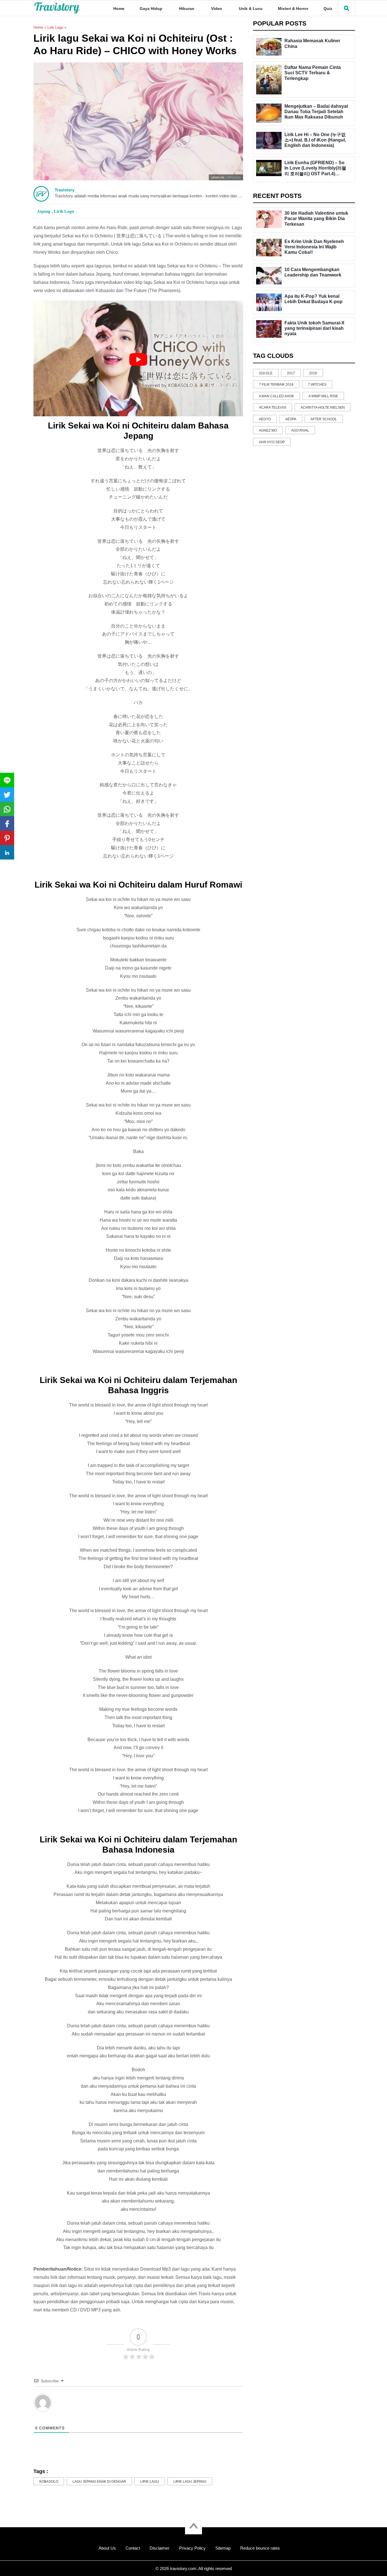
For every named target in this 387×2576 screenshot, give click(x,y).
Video (217, 9)
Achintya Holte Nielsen (323, 407)
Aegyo (265, 419)
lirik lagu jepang (190, 2482)
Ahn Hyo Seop (272, 442)
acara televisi (273, 407)
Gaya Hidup (151, 9)
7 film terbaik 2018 (276, 385)
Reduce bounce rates (260, 2548)
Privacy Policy (192, 2548)
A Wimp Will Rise (323, 396)
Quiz (328, 9)
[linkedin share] (7, 852)
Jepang (44, 211)
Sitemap (223, 2548)
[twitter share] (7, 794)
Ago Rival (300, 430)
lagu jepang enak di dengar (99, 2482)
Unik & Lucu (251, 9)
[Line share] (7, 780)
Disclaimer (160, 2548)
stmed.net (233, 177)
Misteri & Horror (293, 9)
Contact (133, 2548)
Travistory (65, 190)
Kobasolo (49, 2482)
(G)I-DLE (266, 373)
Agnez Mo (268, 430)
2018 (313, 373)
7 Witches (317, 385)
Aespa (291, 419)
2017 (291, 373)
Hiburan (187, 9)
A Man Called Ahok (277, 396)
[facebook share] (7, 823)
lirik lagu (150, 2482)
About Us (107, 2548)
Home (119, 9)
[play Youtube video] (138, 360)
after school (324, 419)
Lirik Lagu (55, 27)
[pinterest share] (7, 838)
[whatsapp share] (7, 809)
